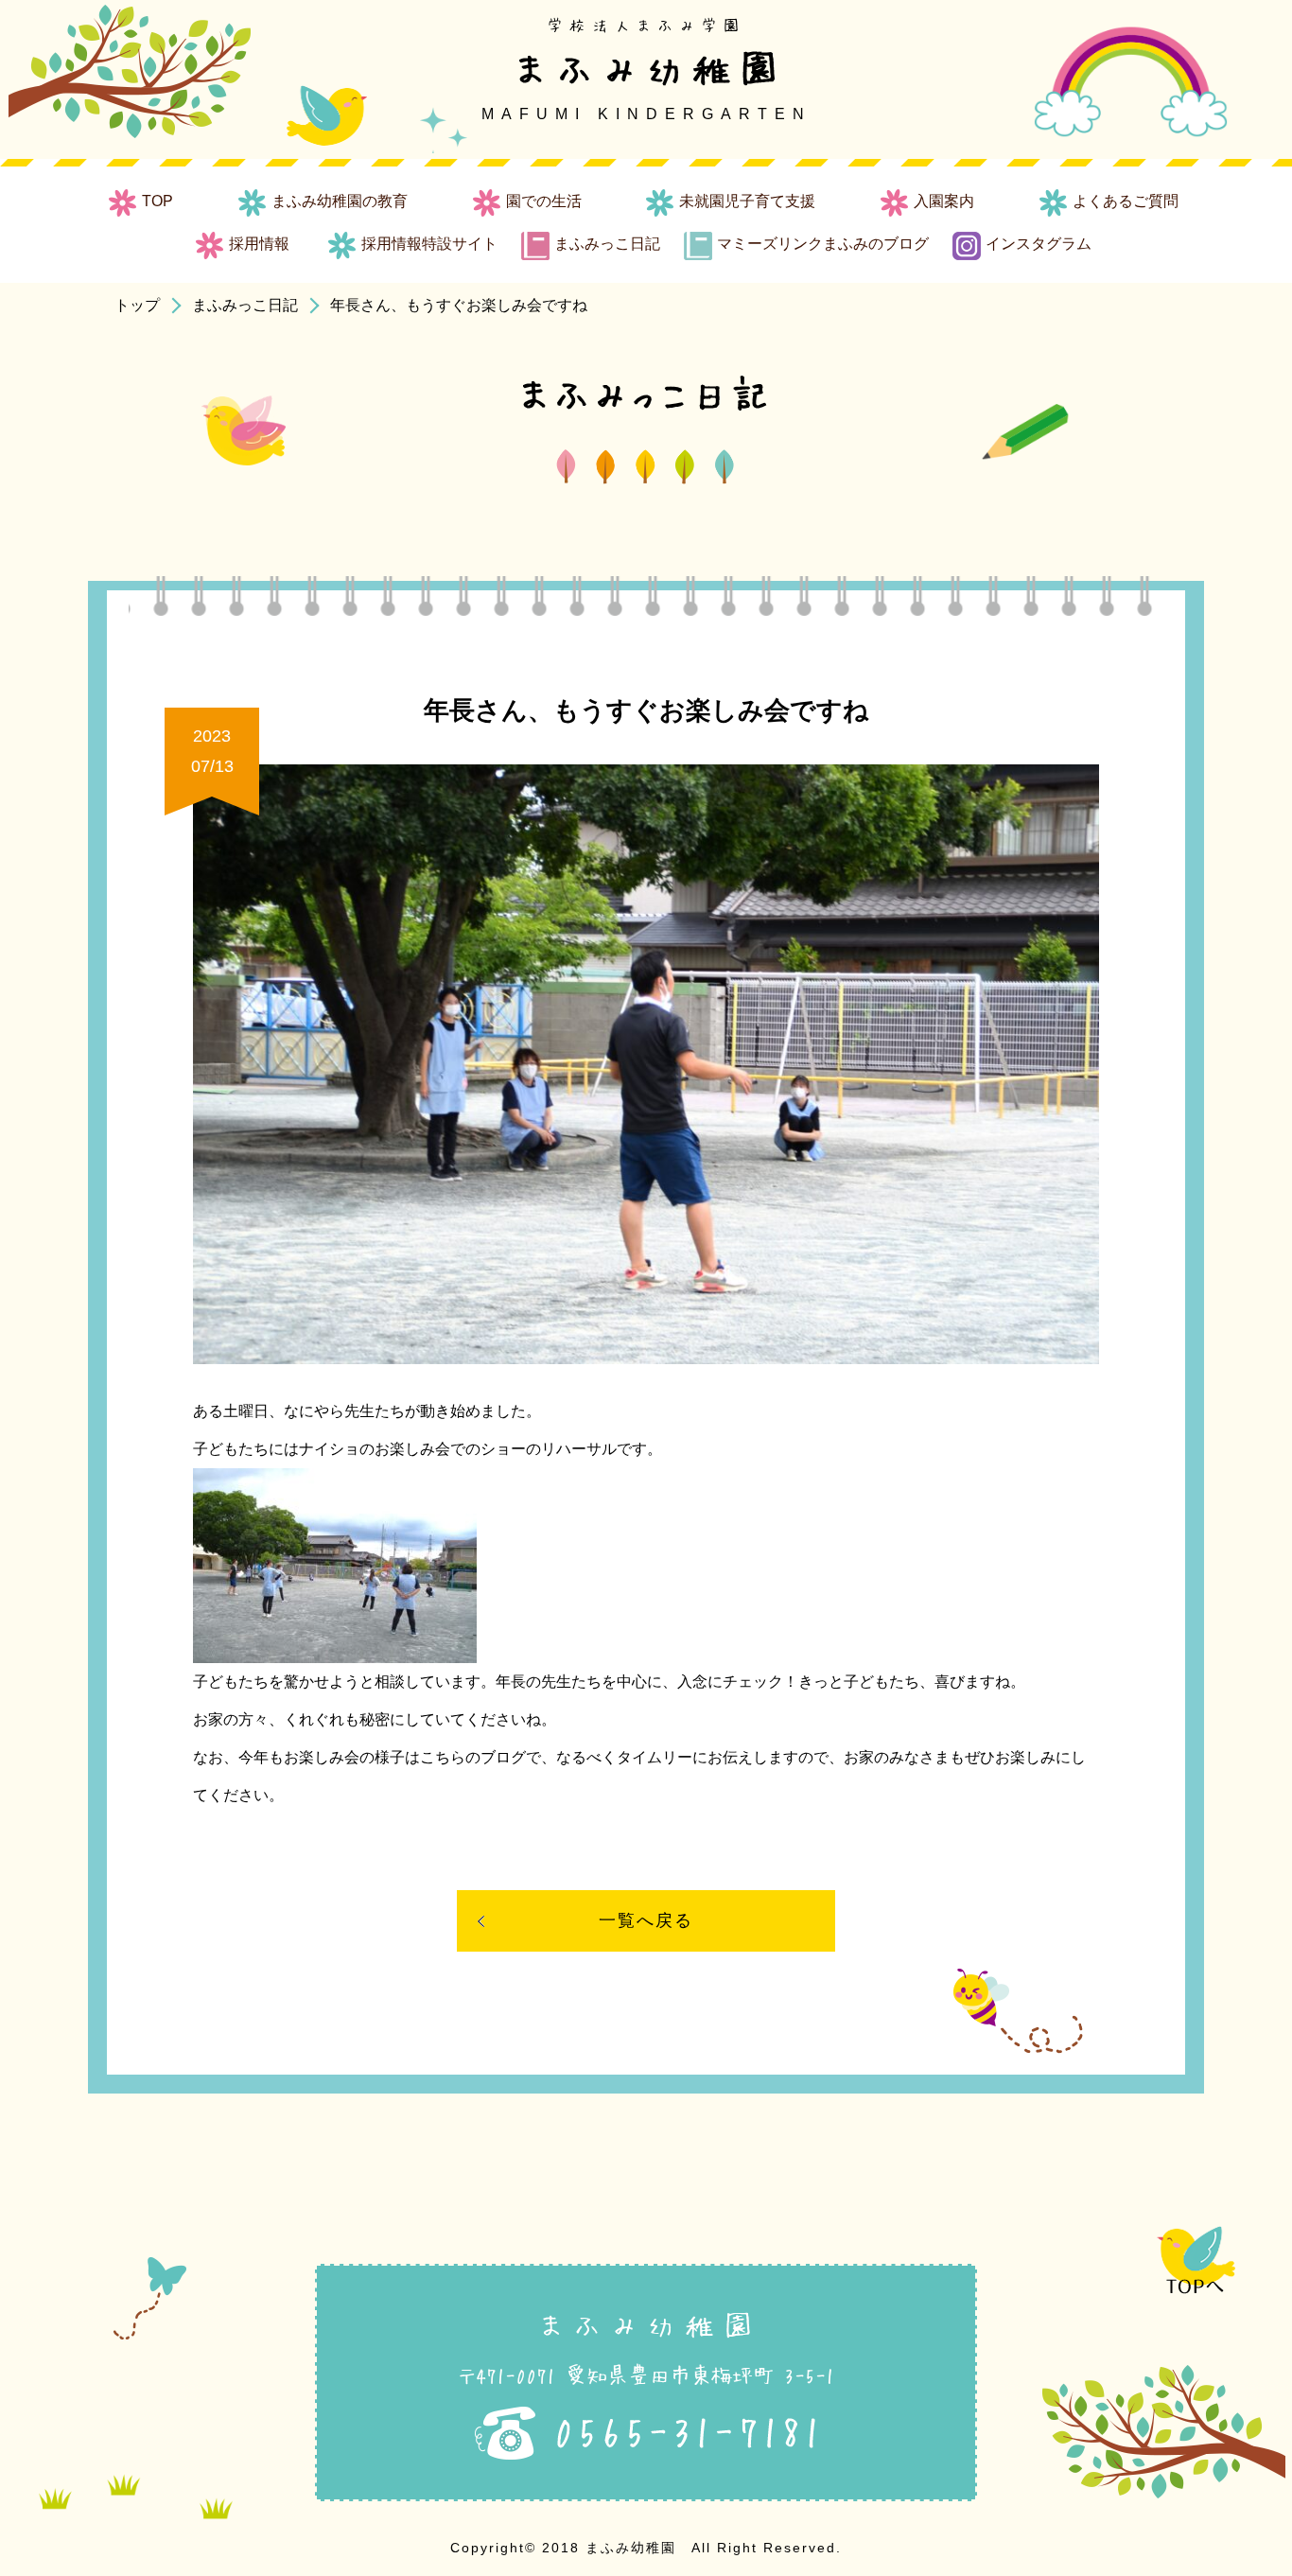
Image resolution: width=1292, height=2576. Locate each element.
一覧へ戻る (646, 1920)
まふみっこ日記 (245, 305)
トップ (137, 305)
